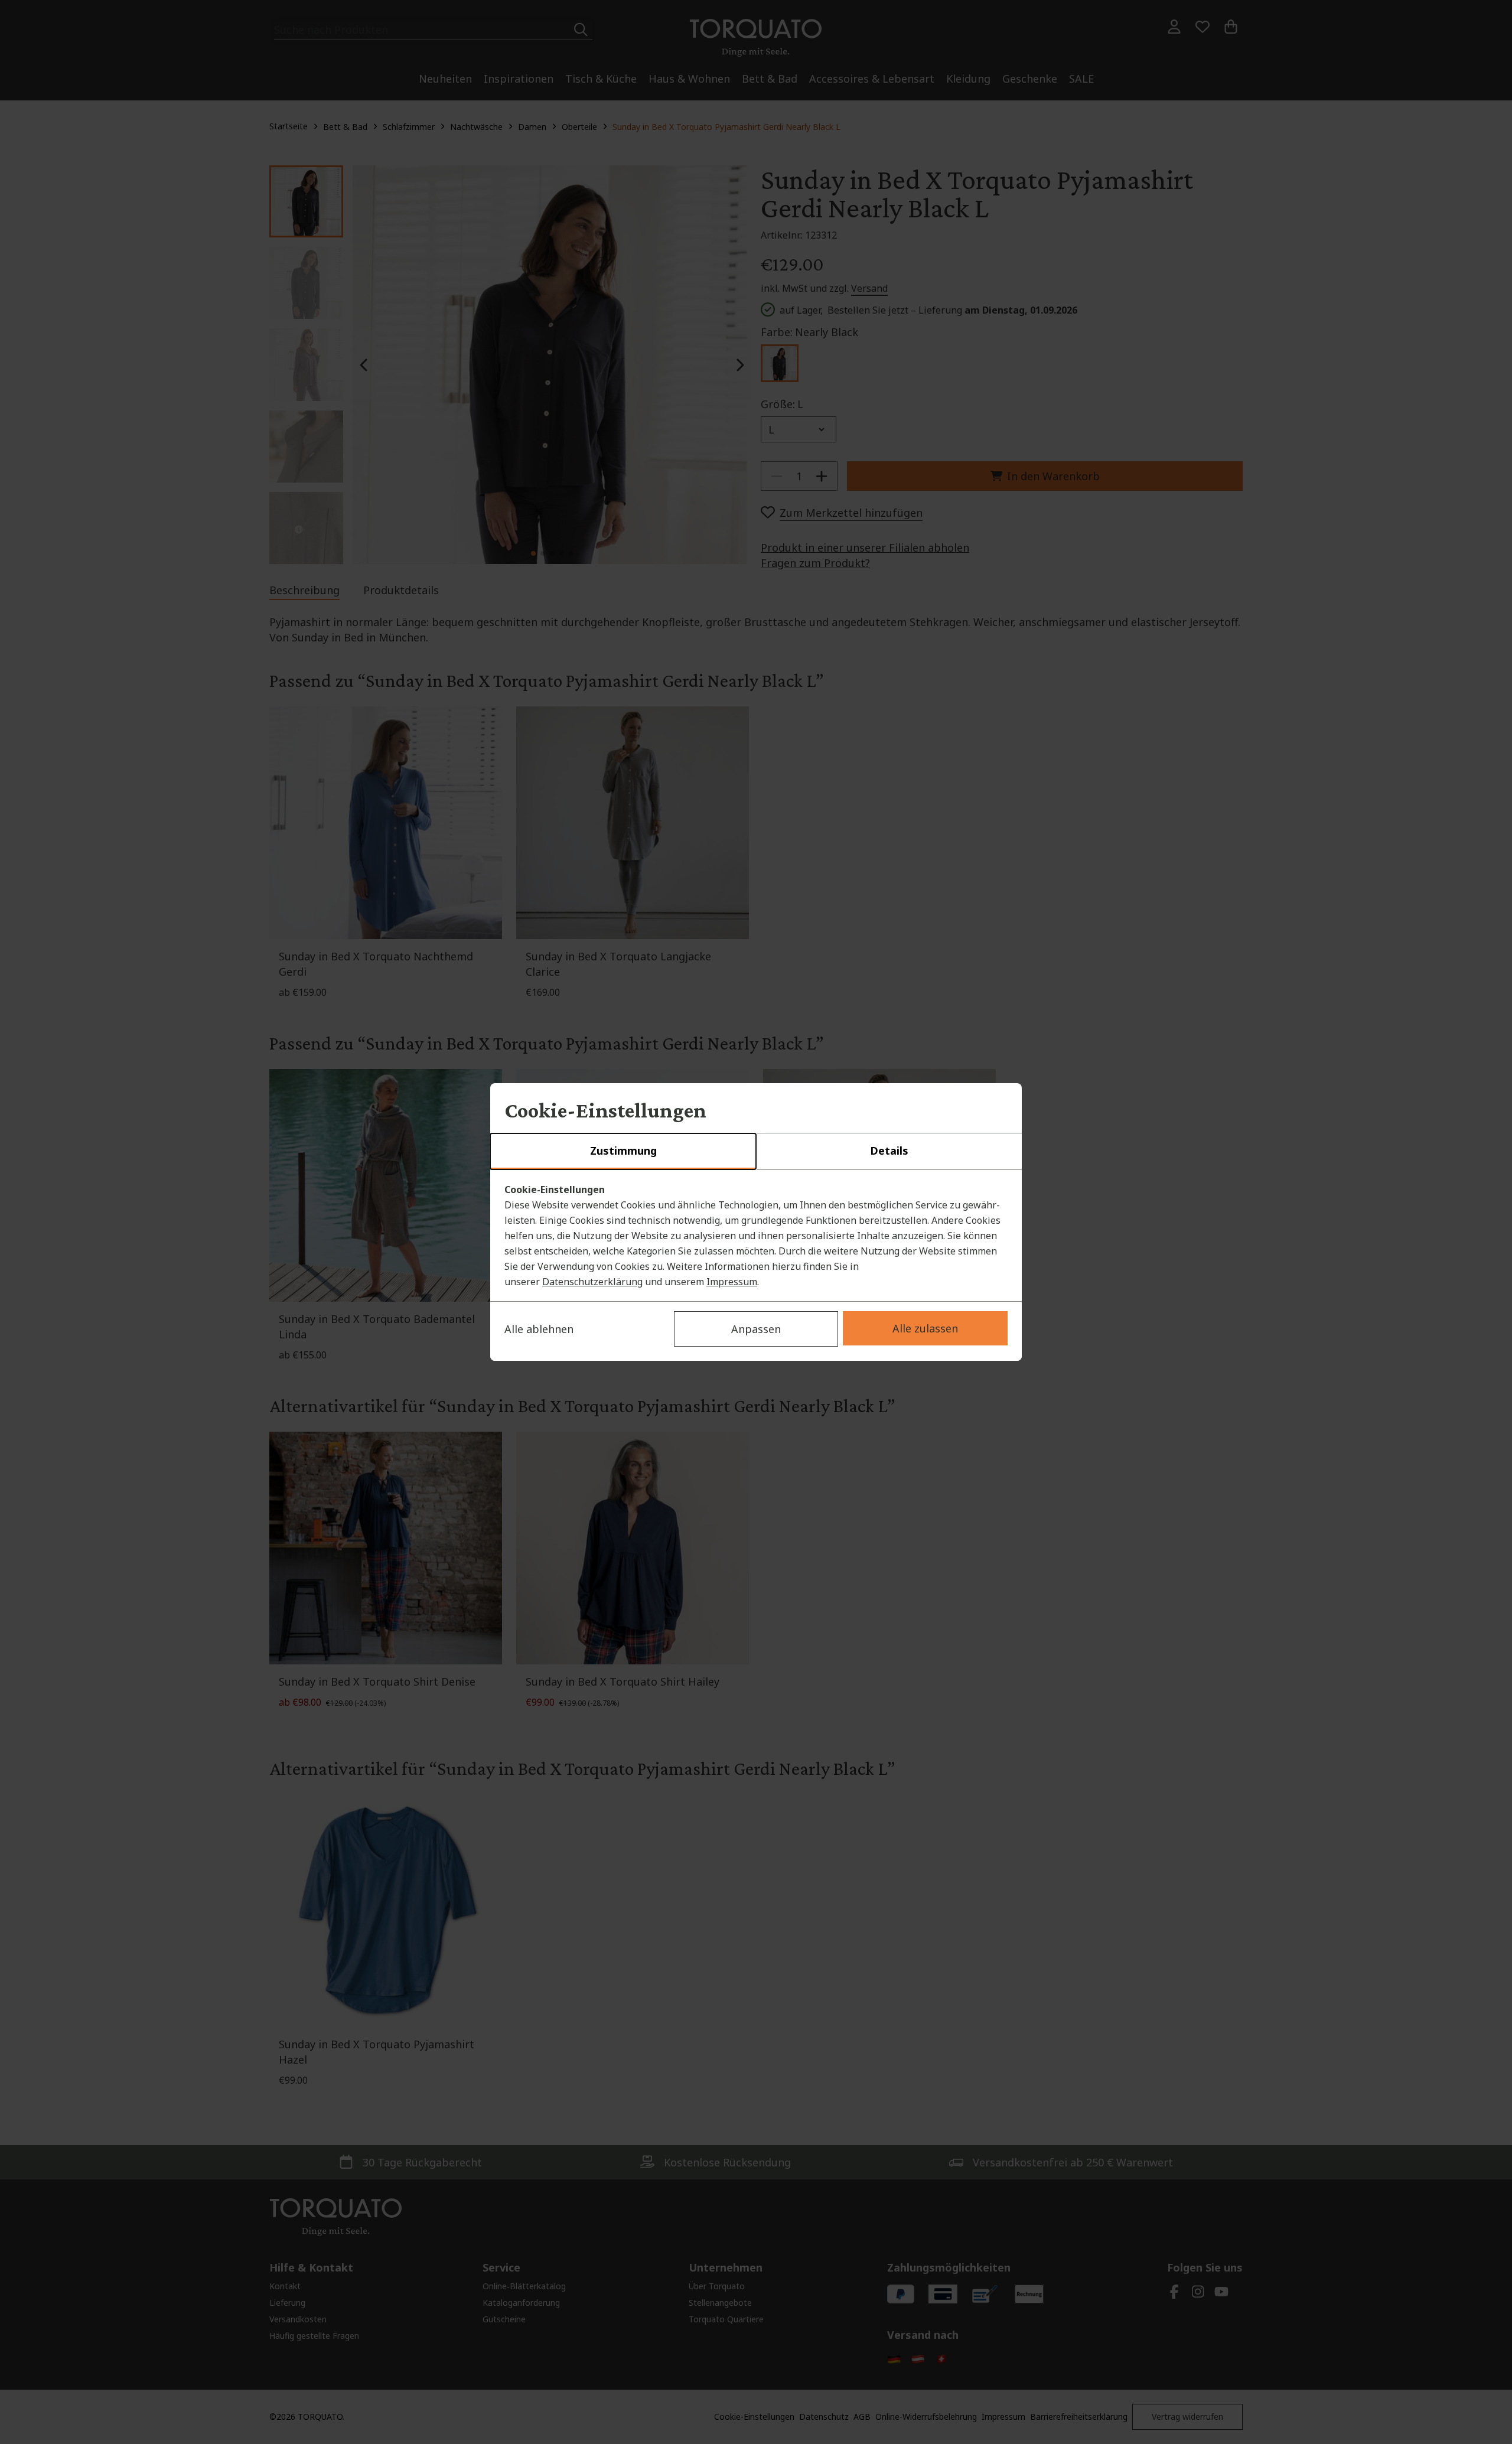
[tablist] (756, 1152)
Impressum (732, 1282)
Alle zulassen (925, 1328)
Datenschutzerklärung (592, 1282)
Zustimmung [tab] (623, 1151)
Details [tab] (889, 1151)
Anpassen (756, 1329)
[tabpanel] (756, 1236)
